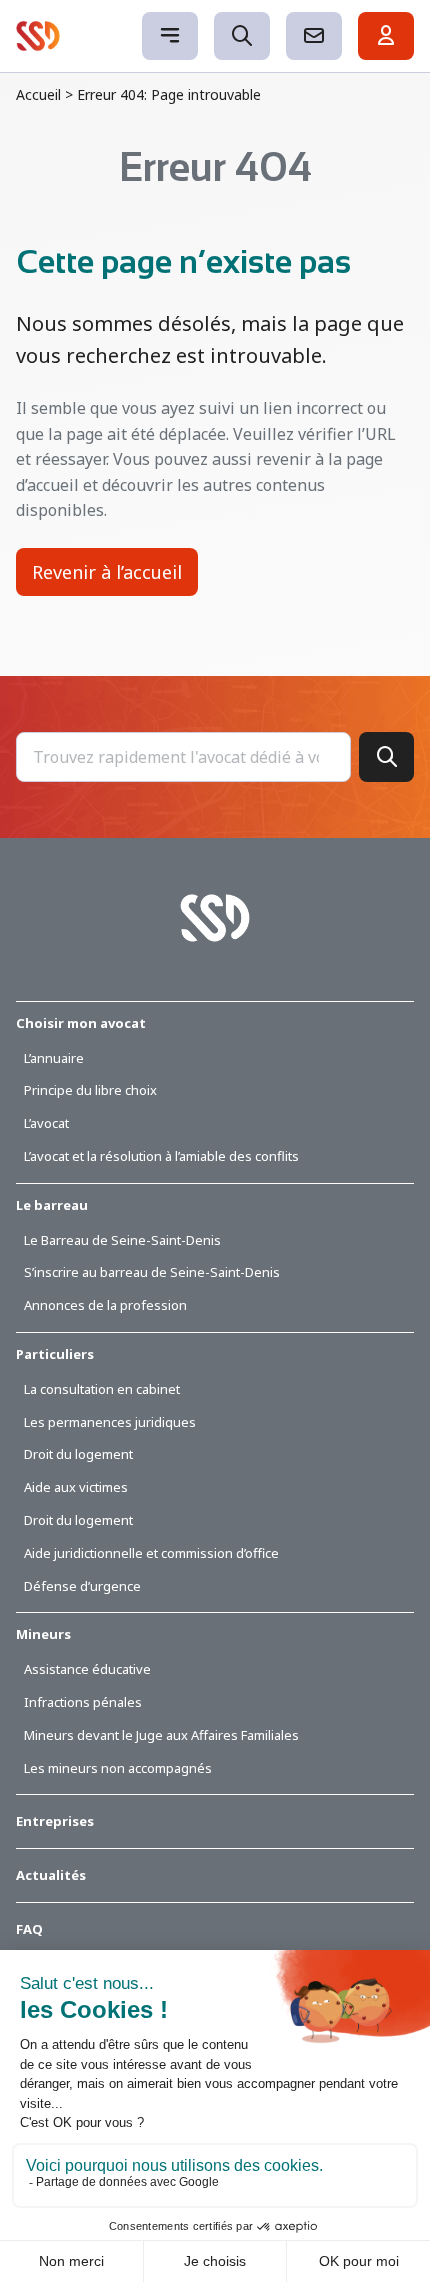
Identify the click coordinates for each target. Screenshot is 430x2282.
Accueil (38, 94)
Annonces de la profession (105, 1305)
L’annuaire (54, 1058)
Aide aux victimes (76, 1487)
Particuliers (55, 1354)
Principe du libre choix (90, 1090)
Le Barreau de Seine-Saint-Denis (122, 1240)
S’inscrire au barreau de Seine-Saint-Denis (152, 1272)
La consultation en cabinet (102, 1389)
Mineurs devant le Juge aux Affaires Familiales (161, 1735)
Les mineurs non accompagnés (118, 1768)
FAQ (29, 1929)
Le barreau (52, 1205)
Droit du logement (78, 1454)
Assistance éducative (87, 1669)
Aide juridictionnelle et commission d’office (151, 1553)
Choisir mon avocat (81, 1023)
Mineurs (43, 1634)
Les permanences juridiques (110, 1422)
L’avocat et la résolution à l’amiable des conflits (161, 1156)
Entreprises (55, 1821)
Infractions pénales (83, 1702)
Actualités (51, 1875)
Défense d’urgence (82, 1586)
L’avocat (46, 1123)
